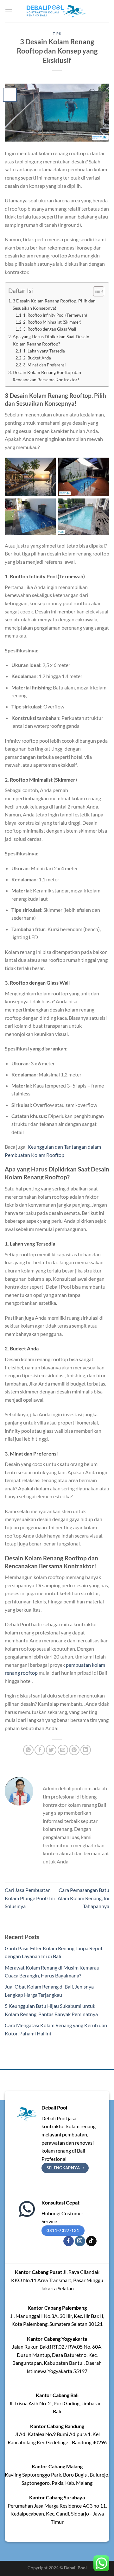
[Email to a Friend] (63, 1750)
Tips (57, 33)
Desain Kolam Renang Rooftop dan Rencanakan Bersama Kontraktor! (47, 376)
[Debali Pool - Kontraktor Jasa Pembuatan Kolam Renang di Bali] (57, 11)
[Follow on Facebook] (69, 2241)
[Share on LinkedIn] (86, 1750)
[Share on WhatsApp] (28, 1750)
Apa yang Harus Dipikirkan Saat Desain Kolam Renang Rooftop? (51, 340)
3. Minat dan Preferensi (44, 365)
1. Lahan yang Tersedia (44, 351)
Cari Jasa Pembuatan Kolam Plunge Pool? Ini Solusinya (30, 1898)
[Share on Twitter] (51, 1750)
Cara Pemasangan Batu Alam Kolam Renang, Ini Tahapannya (83, 1898)
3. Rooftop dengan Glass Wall (50, 329)
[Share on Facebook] (40, 1750)
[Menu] (9, 11)
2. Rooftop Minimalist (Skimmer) (52, 322)
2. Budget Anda (37, 358)
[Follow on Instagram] (80, 2241)
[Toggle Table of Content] (95, 291)
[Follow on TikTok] (91, 2241)
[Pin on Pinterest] (74, 1750)
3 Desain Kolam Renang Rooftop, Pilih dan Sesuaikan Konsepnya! (54, 304)
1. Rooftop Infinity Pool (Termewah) (55, 315)
